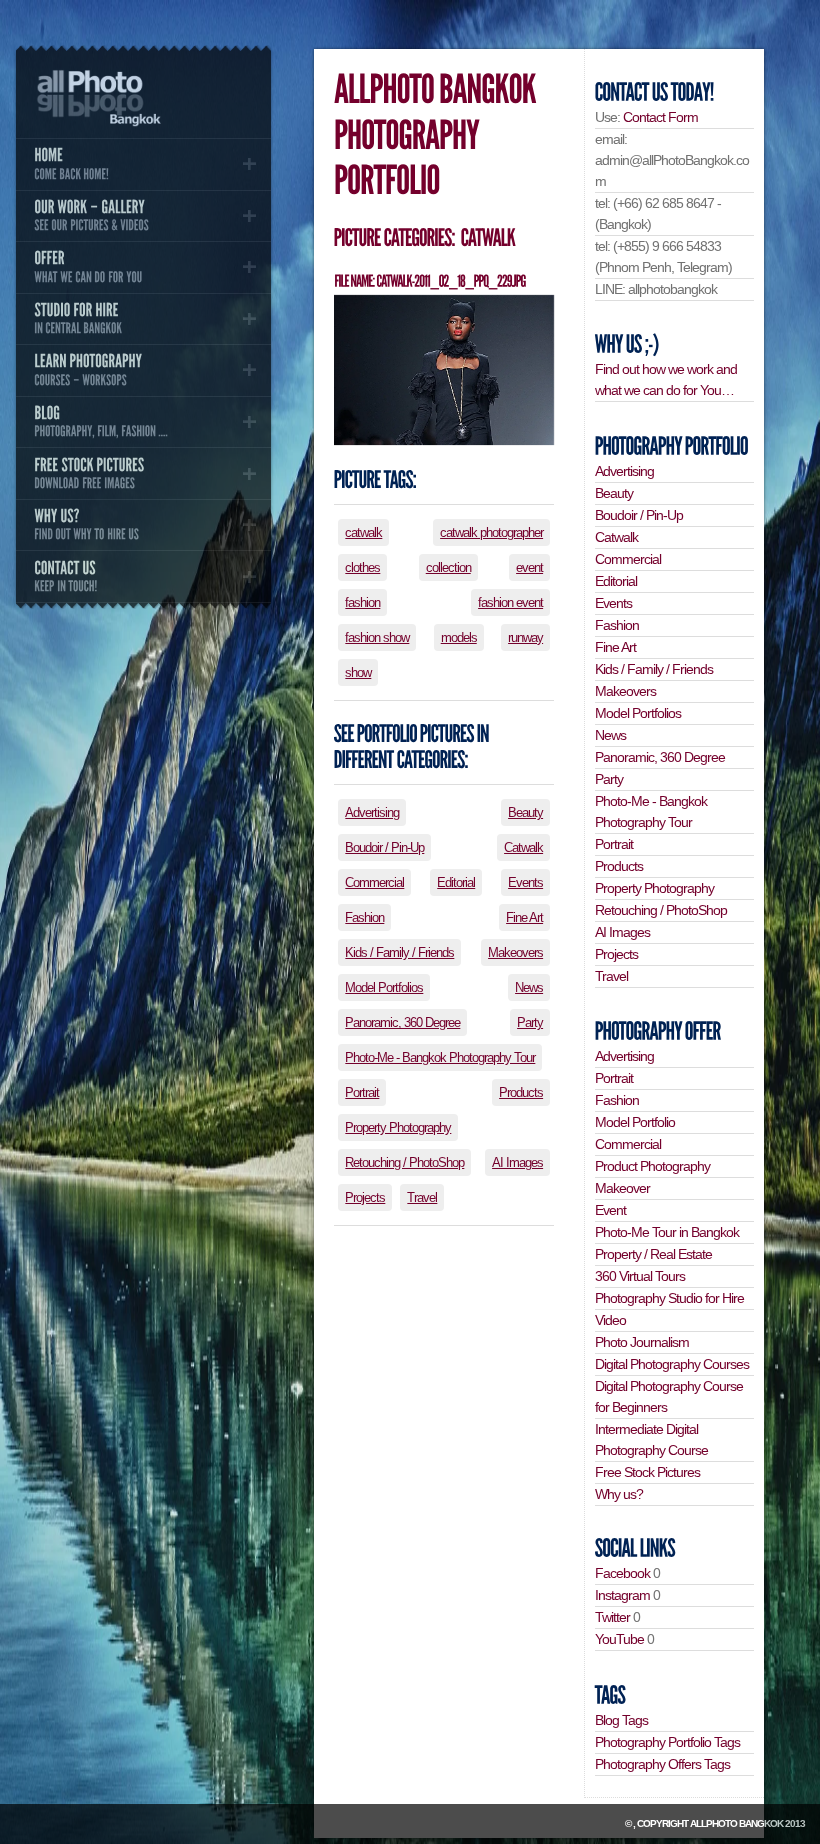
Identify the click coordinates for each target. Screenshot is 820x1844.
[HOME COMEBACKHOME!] (143, 164)
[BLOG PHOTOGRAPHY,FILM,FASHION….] (143, 422)
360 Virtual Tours (640, 1276)
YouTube (619, 1639)
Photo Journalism (642, 1342)
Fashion (364, 917)
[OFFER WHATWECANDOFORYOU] (143, 267)
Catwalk (523, 847)
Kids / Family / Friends (399, 952)
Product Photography (652, 1166)
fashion (362, 602)
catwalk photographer (491, 532)
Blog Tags (621, 1720)
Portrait (362, 1092)
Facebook (622, 1573)
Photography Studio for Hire (669, 1298)
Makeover (622, 1188)
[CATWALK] (487, 237)
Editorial (456, 882)
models (459, 637)
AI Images (517, 1162)
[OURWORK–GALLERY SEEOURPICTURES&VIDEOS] (143, 216)
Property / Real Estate (653, 1254)
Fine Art (524, 917)
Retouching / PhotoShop (404, 1162)
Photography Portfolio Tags (667, 1742)
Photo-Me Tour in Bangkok (667, 1232)
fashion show (377, 637)
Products (521, 1092)
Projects (365, 1197)
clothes (362, 567)
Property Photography (398, 1127)
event (529, 567)
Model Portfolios (384, 987)
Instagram (622, 1595)
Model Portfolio (635, 1122)
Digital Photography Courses (672, 1364)
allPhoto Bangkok (736, 1823)
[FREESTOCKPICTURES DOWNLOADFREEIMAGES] (143, 473)
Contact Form (660, 117)
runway (525, 637)
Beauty (525, 812)
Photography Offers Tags (662, 1764)
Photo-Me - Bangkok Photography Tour (440, 1057)
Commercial (374, 882)
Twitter (612, 1617)
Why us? (619, 1494)
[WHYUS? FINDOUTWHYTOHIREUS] (143, 525)
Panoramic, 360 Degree (402, 1022)
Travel (422, 1197)
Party (530, 1022)
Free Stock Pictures (647, 1472)
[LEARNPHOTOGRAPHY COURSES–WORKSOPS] (143, 370)
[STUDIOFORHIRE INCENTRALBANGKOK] (143, 319)
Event (610, 1210)
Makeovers (515, 952)
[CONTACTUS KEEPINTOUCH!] (143, 576)
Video (610, 1320)
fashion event (510, 602)
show (358, 672)
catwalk (363, 532)
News (529, 987)
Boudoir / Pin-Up (384, 847)
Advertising (372, 812)
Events (525, 882)
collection (448, 567)
